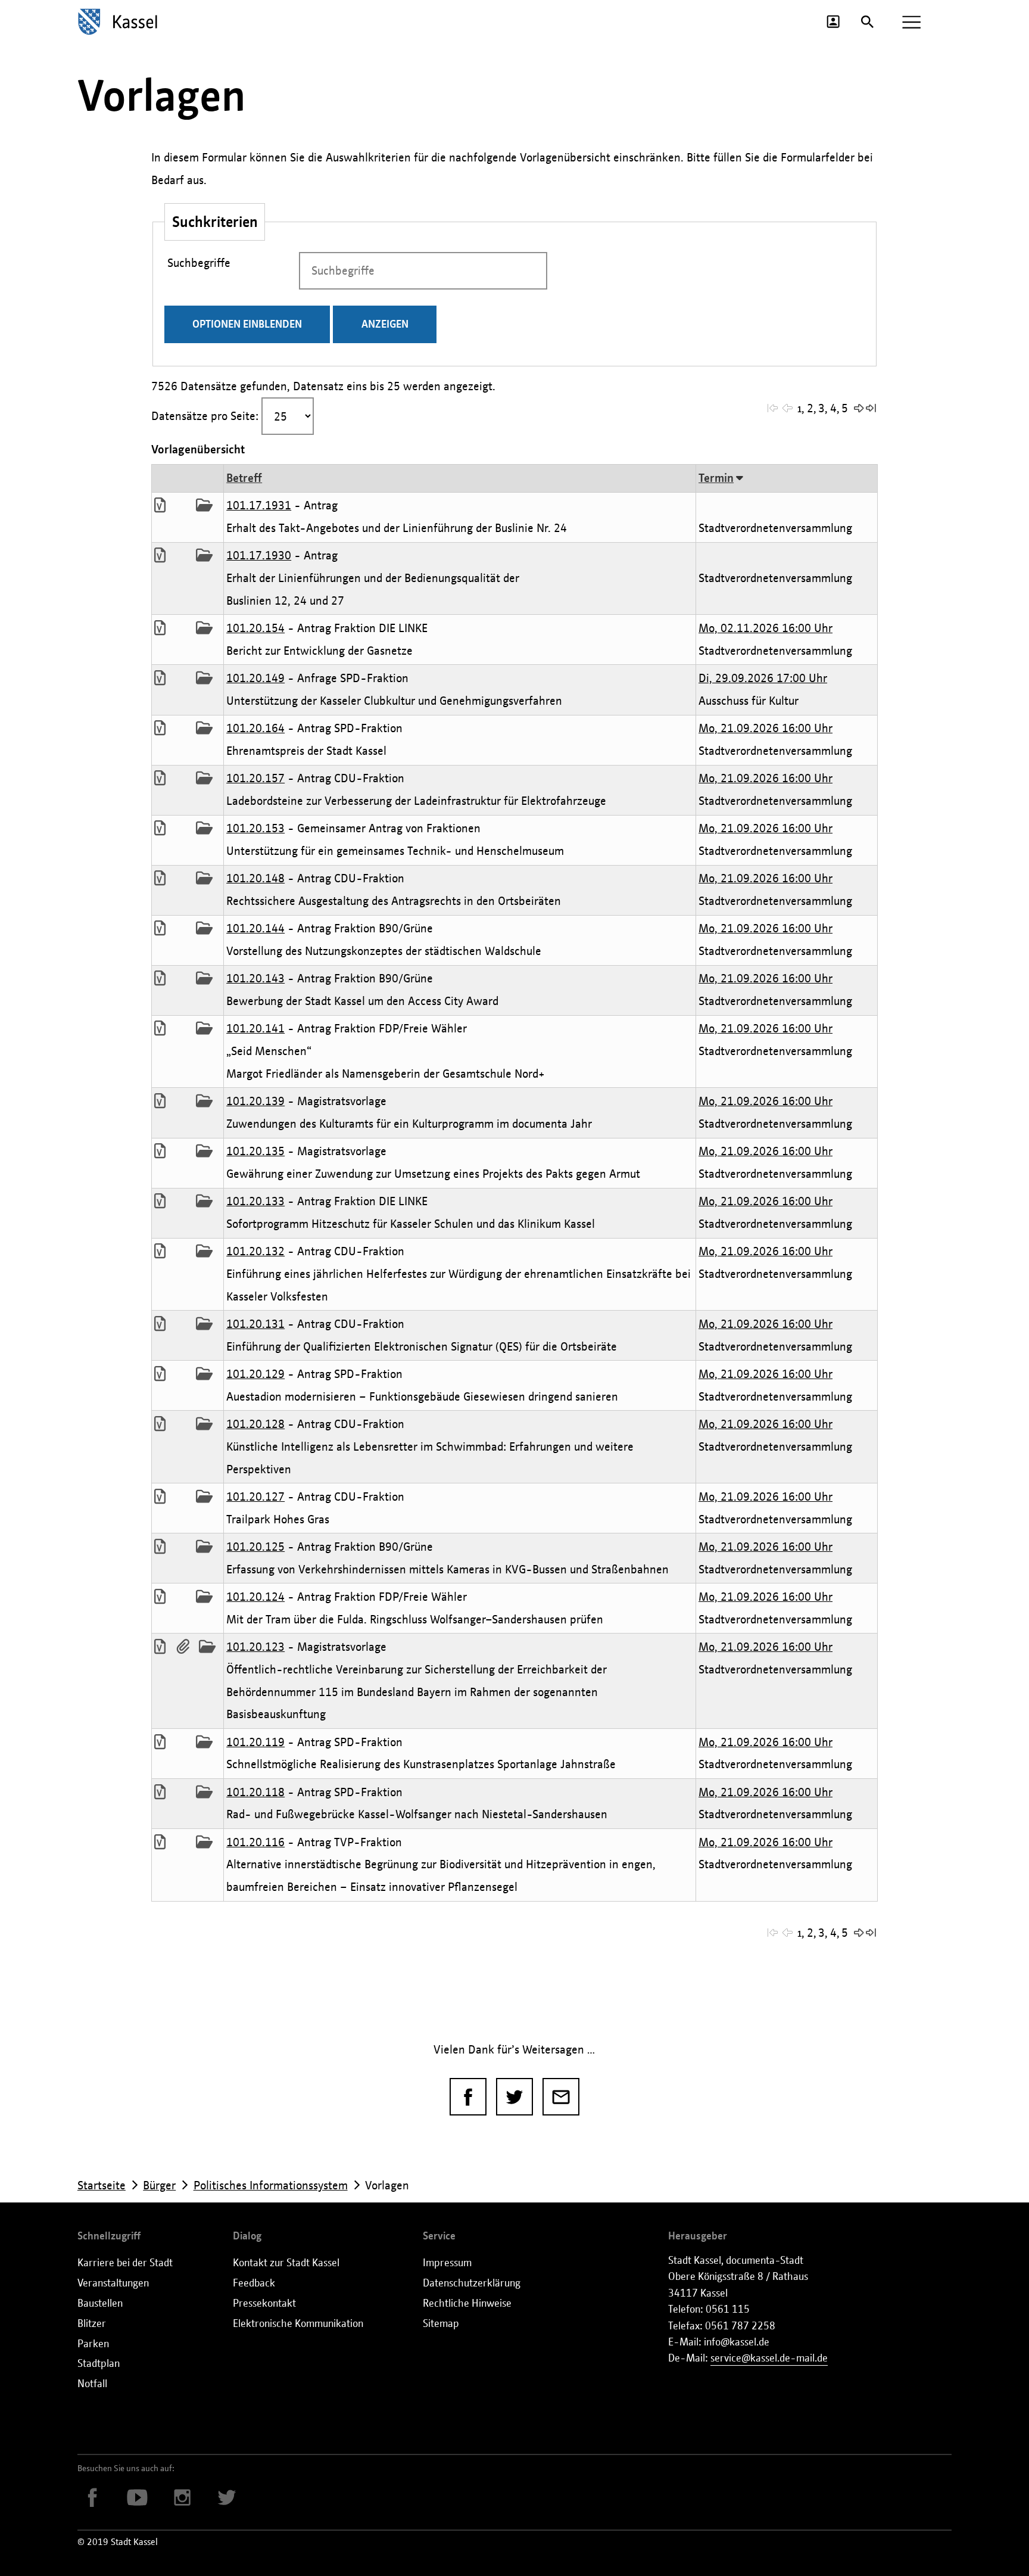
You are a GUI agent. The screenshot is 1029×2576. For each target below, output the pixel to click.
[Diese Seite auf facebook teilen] (468, 2097)
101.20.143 (255, 978)
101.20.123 (255, 1647)
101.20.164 (255, 728)
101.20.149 (255, 678)
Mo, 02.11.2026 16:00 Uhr (765, 628)
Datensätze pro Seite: (205, 416)
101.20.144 (255, 928)
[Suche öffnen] (867, 22)
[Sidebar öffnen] (911, 22)
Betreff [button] (244, 478)
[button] (774, 407)
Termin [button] (716, 478)
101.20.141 (255, 1028)
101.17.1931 (259, 505)
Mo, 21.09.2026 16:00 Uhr (765, 728)
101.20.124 (255, 1597)
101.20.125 (255, 1547)
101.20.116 (255, 1842)
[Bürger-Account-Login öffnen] (833, 21)
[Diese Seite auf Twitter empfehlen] (515, 2097)
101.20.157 (255, 778)
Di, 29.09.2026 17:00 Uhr (763, 678)
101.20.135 (255, 1151)
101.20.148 (255, 878)
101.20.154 (255, 628)
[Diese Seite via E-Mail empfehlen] (561, 2097)
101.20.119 (255, 1742)
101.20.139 (255, 1101)
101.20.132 (255, 1251)
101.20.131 (255, 1324)
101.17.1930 (259, 555)
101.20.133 (255, 1201)
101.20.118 (255, 1792)
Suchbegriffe (199, 260)
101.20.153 (255, 828)
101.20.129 (255, 1374)
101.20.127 (255, 1497)
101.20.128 (255, 1424)
